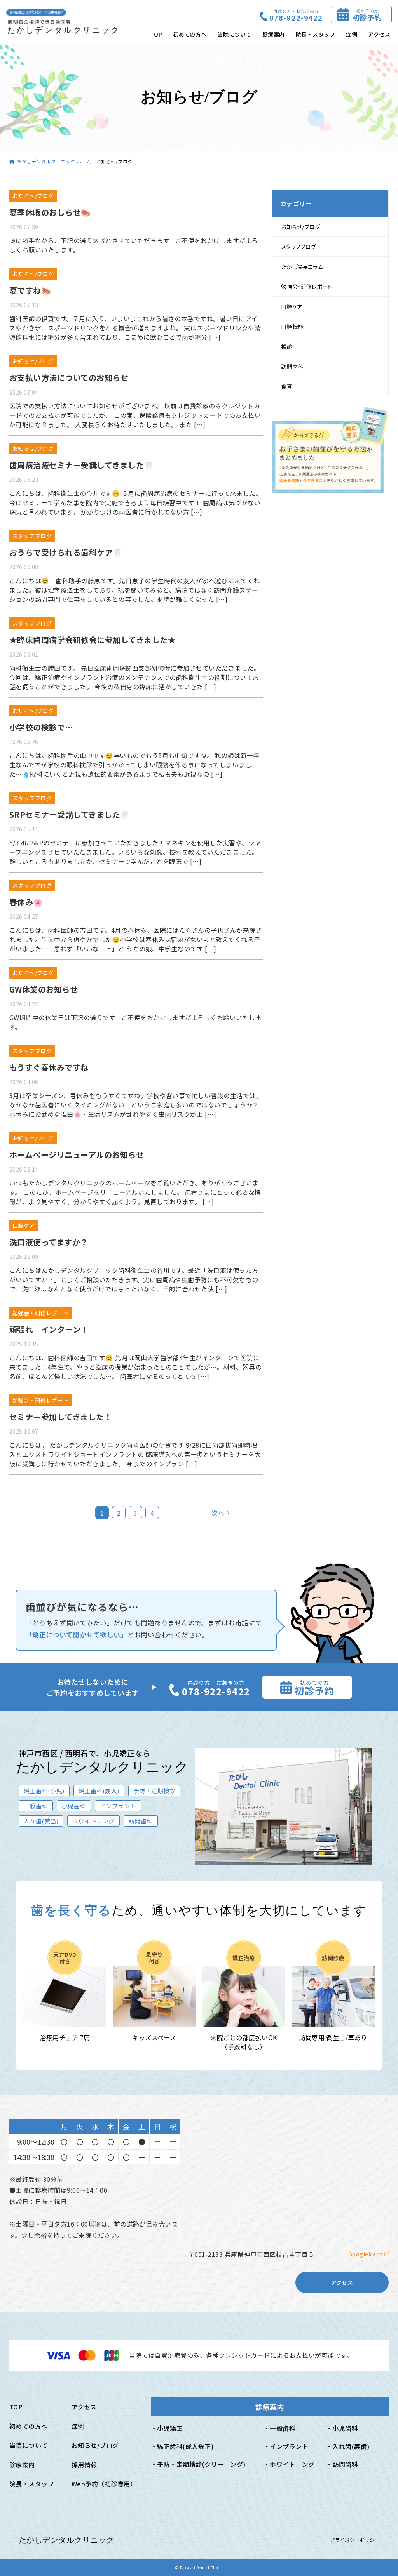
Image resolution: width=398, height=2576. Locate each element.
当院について (235, 34)
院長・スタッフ (315, 34)
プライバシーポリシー (355, 2540)
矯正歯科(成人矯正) (185, 2446)
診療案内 (274, 34)
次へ (218, 1513)
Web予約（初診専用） (103, 2484)
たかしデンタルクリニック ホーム (54, 161)
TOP (156, 34)
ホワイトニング (292, 2464)
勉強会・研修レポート (307, 286)
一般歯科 (283, 2428)
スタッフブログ (298, 246)
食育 (287, 386)
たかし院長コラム (302, 267)
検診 (287, 346)
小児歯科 (345, 2428)
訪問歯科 (292, 366)
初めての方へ (190, 34)
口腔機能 (292, 326)
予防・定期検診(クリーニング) (201, 2464)
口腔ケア (292, 307)
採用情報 (84, 2465)
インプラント (289, 2446)
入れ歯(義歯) (351, 2446)
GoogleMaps (366, 2254)
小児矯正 (170, 2428)
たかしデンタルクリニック (66, 2540)
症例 (352, 34)
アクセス (379, 34)
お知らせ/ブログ (301, 227)
